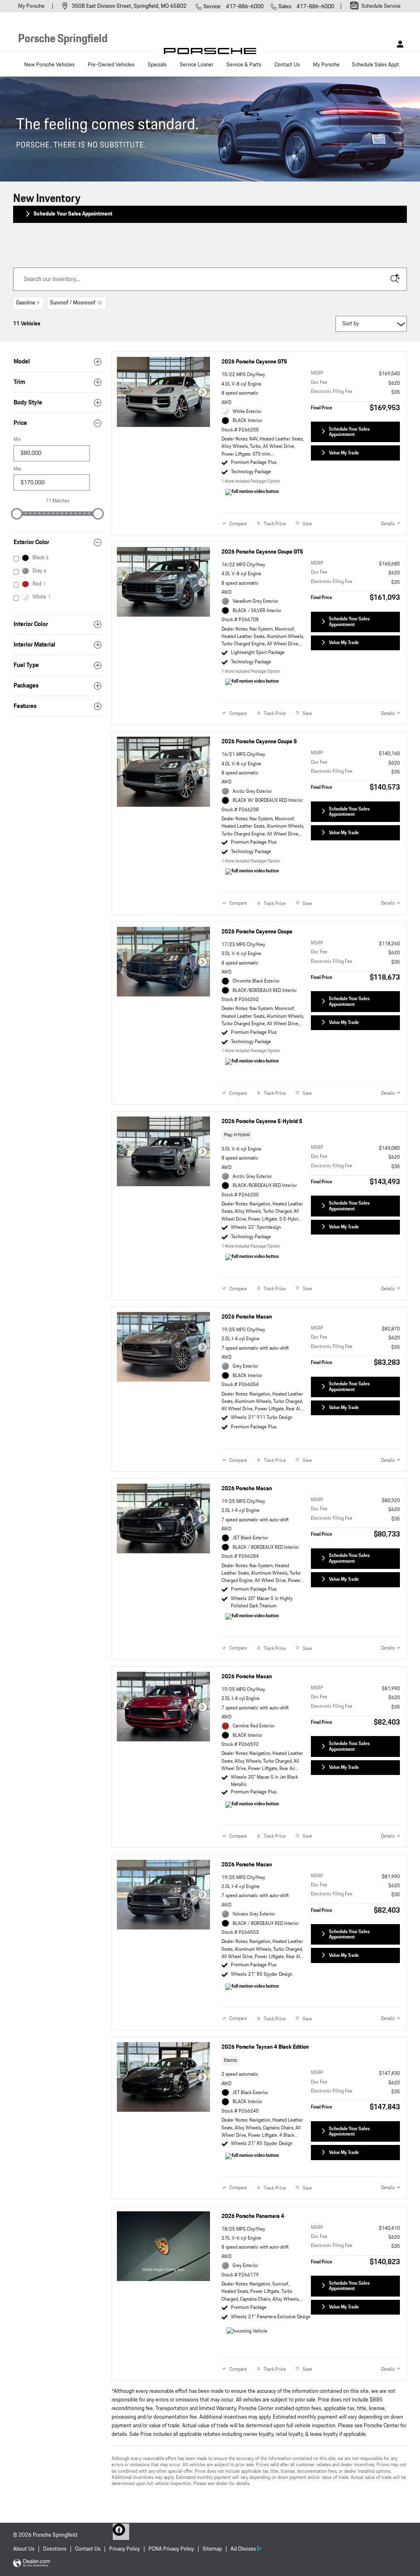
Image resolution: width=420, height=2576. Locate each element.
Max (17, 469)
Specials (157, 65)
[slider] (17, 514)
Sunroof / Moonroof (76, 303)
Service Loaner (196, 65)
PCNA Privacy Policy (171, 2549)
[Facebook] (121, 2532)
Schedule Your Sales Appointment (73, 214)
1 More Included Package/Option (251, 481)
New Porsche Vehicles (49, 65)
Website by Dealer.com (32, 2564)
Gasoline (28, 303)
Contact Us (287, 65)
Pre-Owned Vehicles (111, 65)
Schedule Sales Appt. (376, 65)
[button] (311, 1137)
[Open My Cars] (398, 44)
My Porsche (32, 6)
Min (17, 439)
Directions (55, 2549)
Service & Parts (244, 65)
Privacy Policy (124, 2549)
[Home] (210, 53)
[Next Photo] (203, 392)
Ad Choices (243, 2549)
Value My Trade (344, 453)
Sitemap (212, 2549)
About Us (24, 2549)
